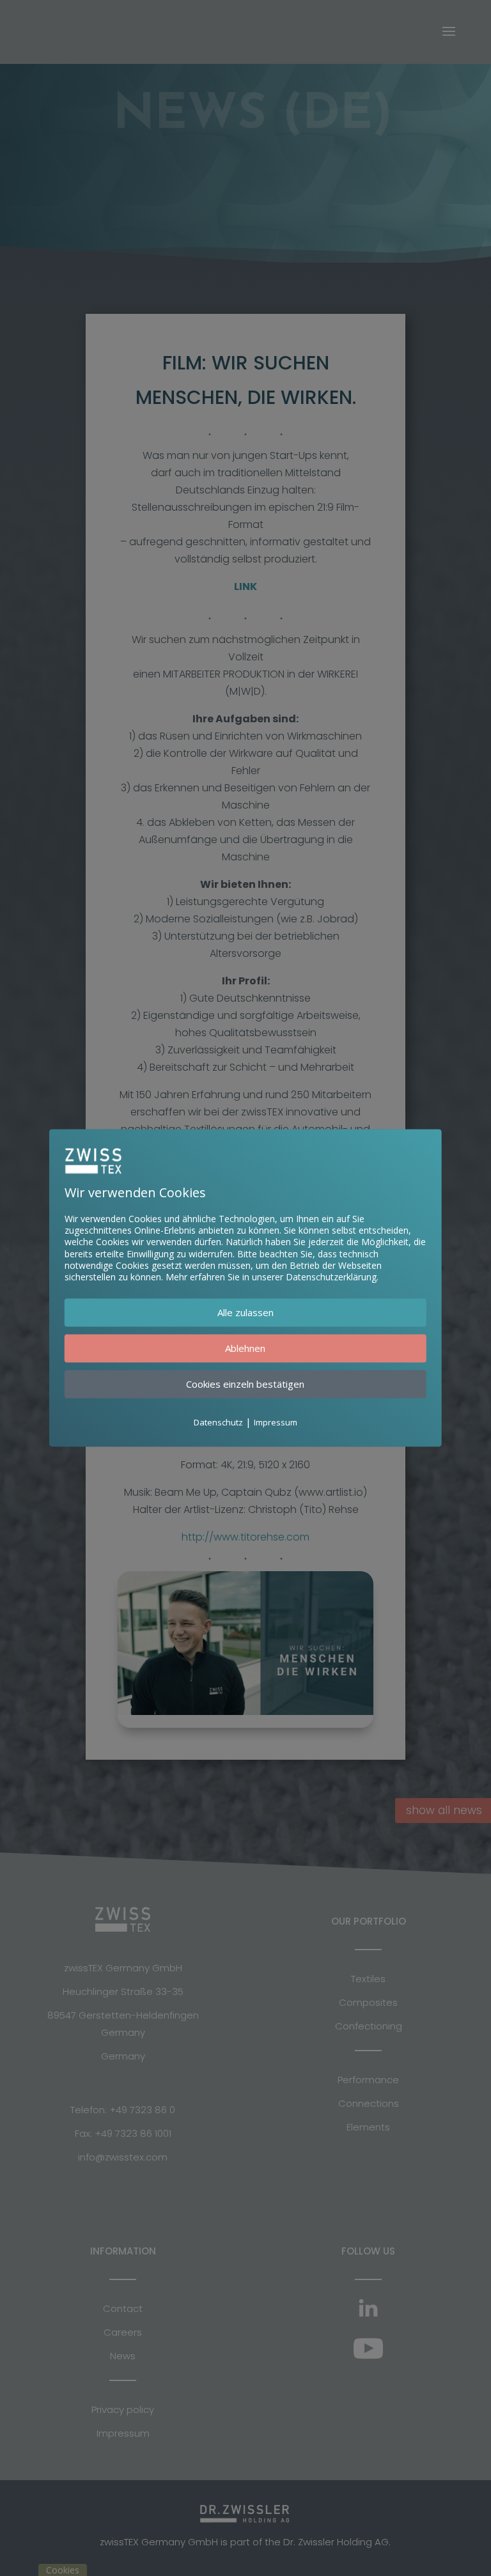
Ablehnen (245, 1349)
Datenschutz (218, 1423)
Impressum (276, 1423)
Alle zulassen (245, 1313)
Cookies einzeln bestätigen (245, 1385)
